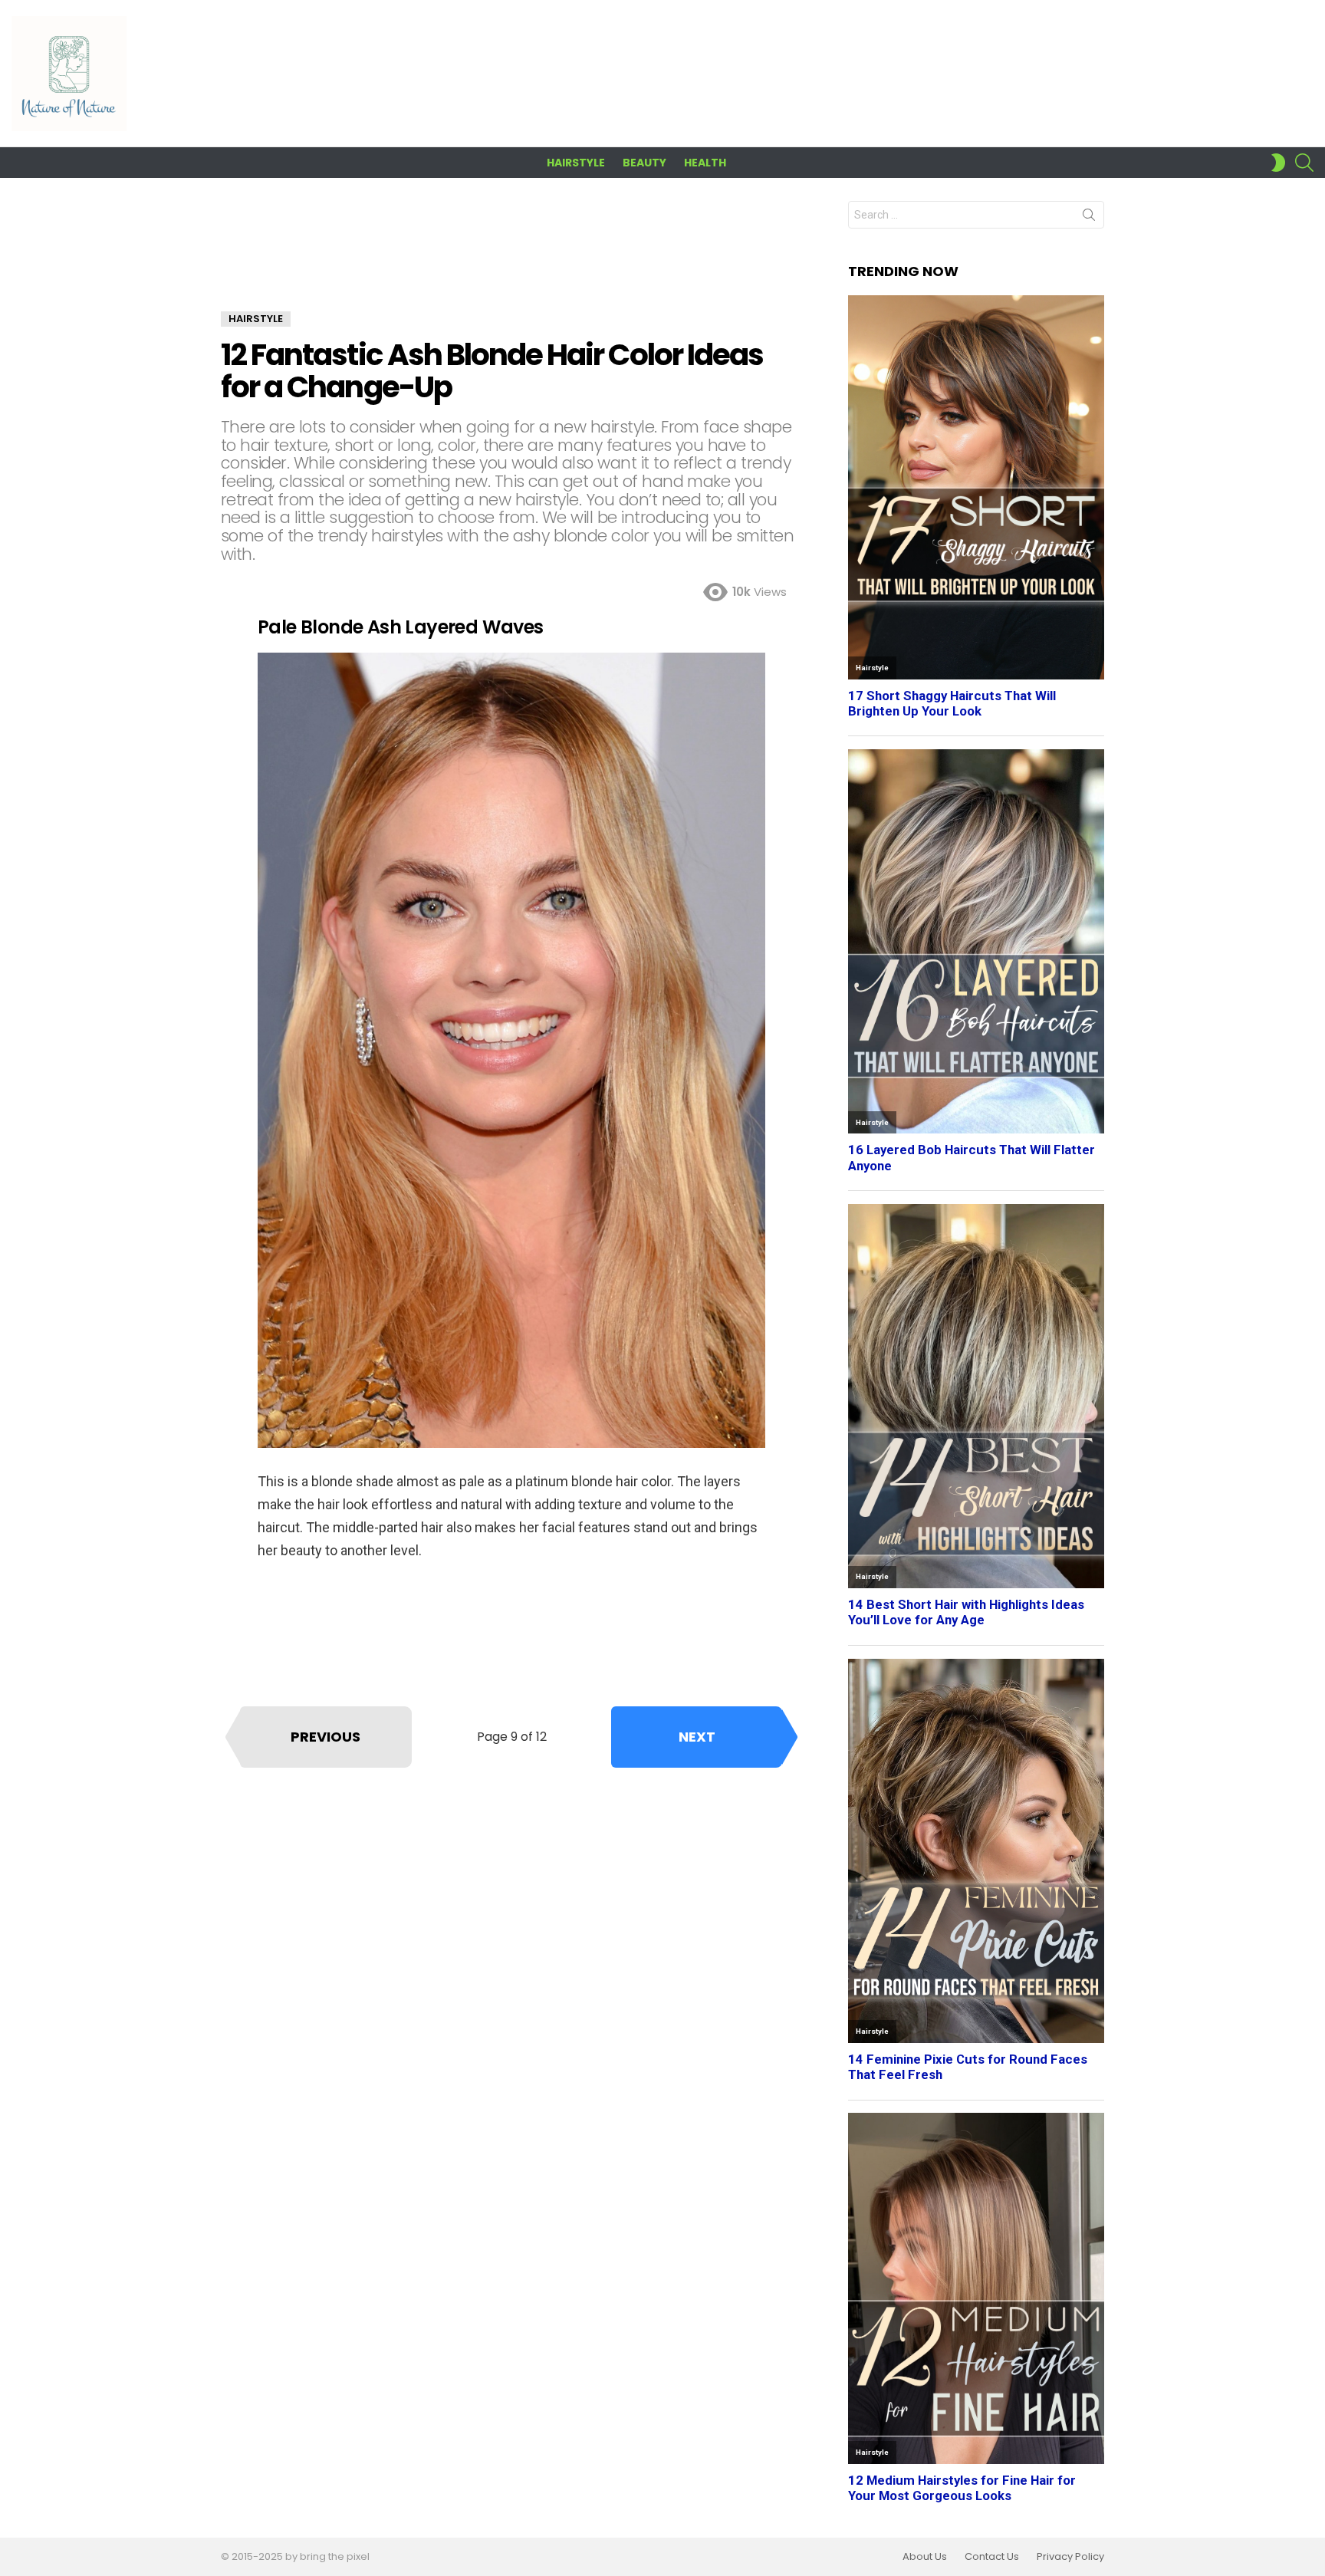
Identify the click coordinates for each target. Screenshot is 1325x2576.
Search (1089, 218)
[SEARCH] (1304, 163)
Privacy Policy (1070, 2557)
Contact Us (992, 2557)
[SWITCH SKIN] (1278, 163)
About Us (925, 2557)
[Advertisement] (511, 256)
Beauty (644, 163)
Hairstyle (576, 163)
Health (705, 163)
